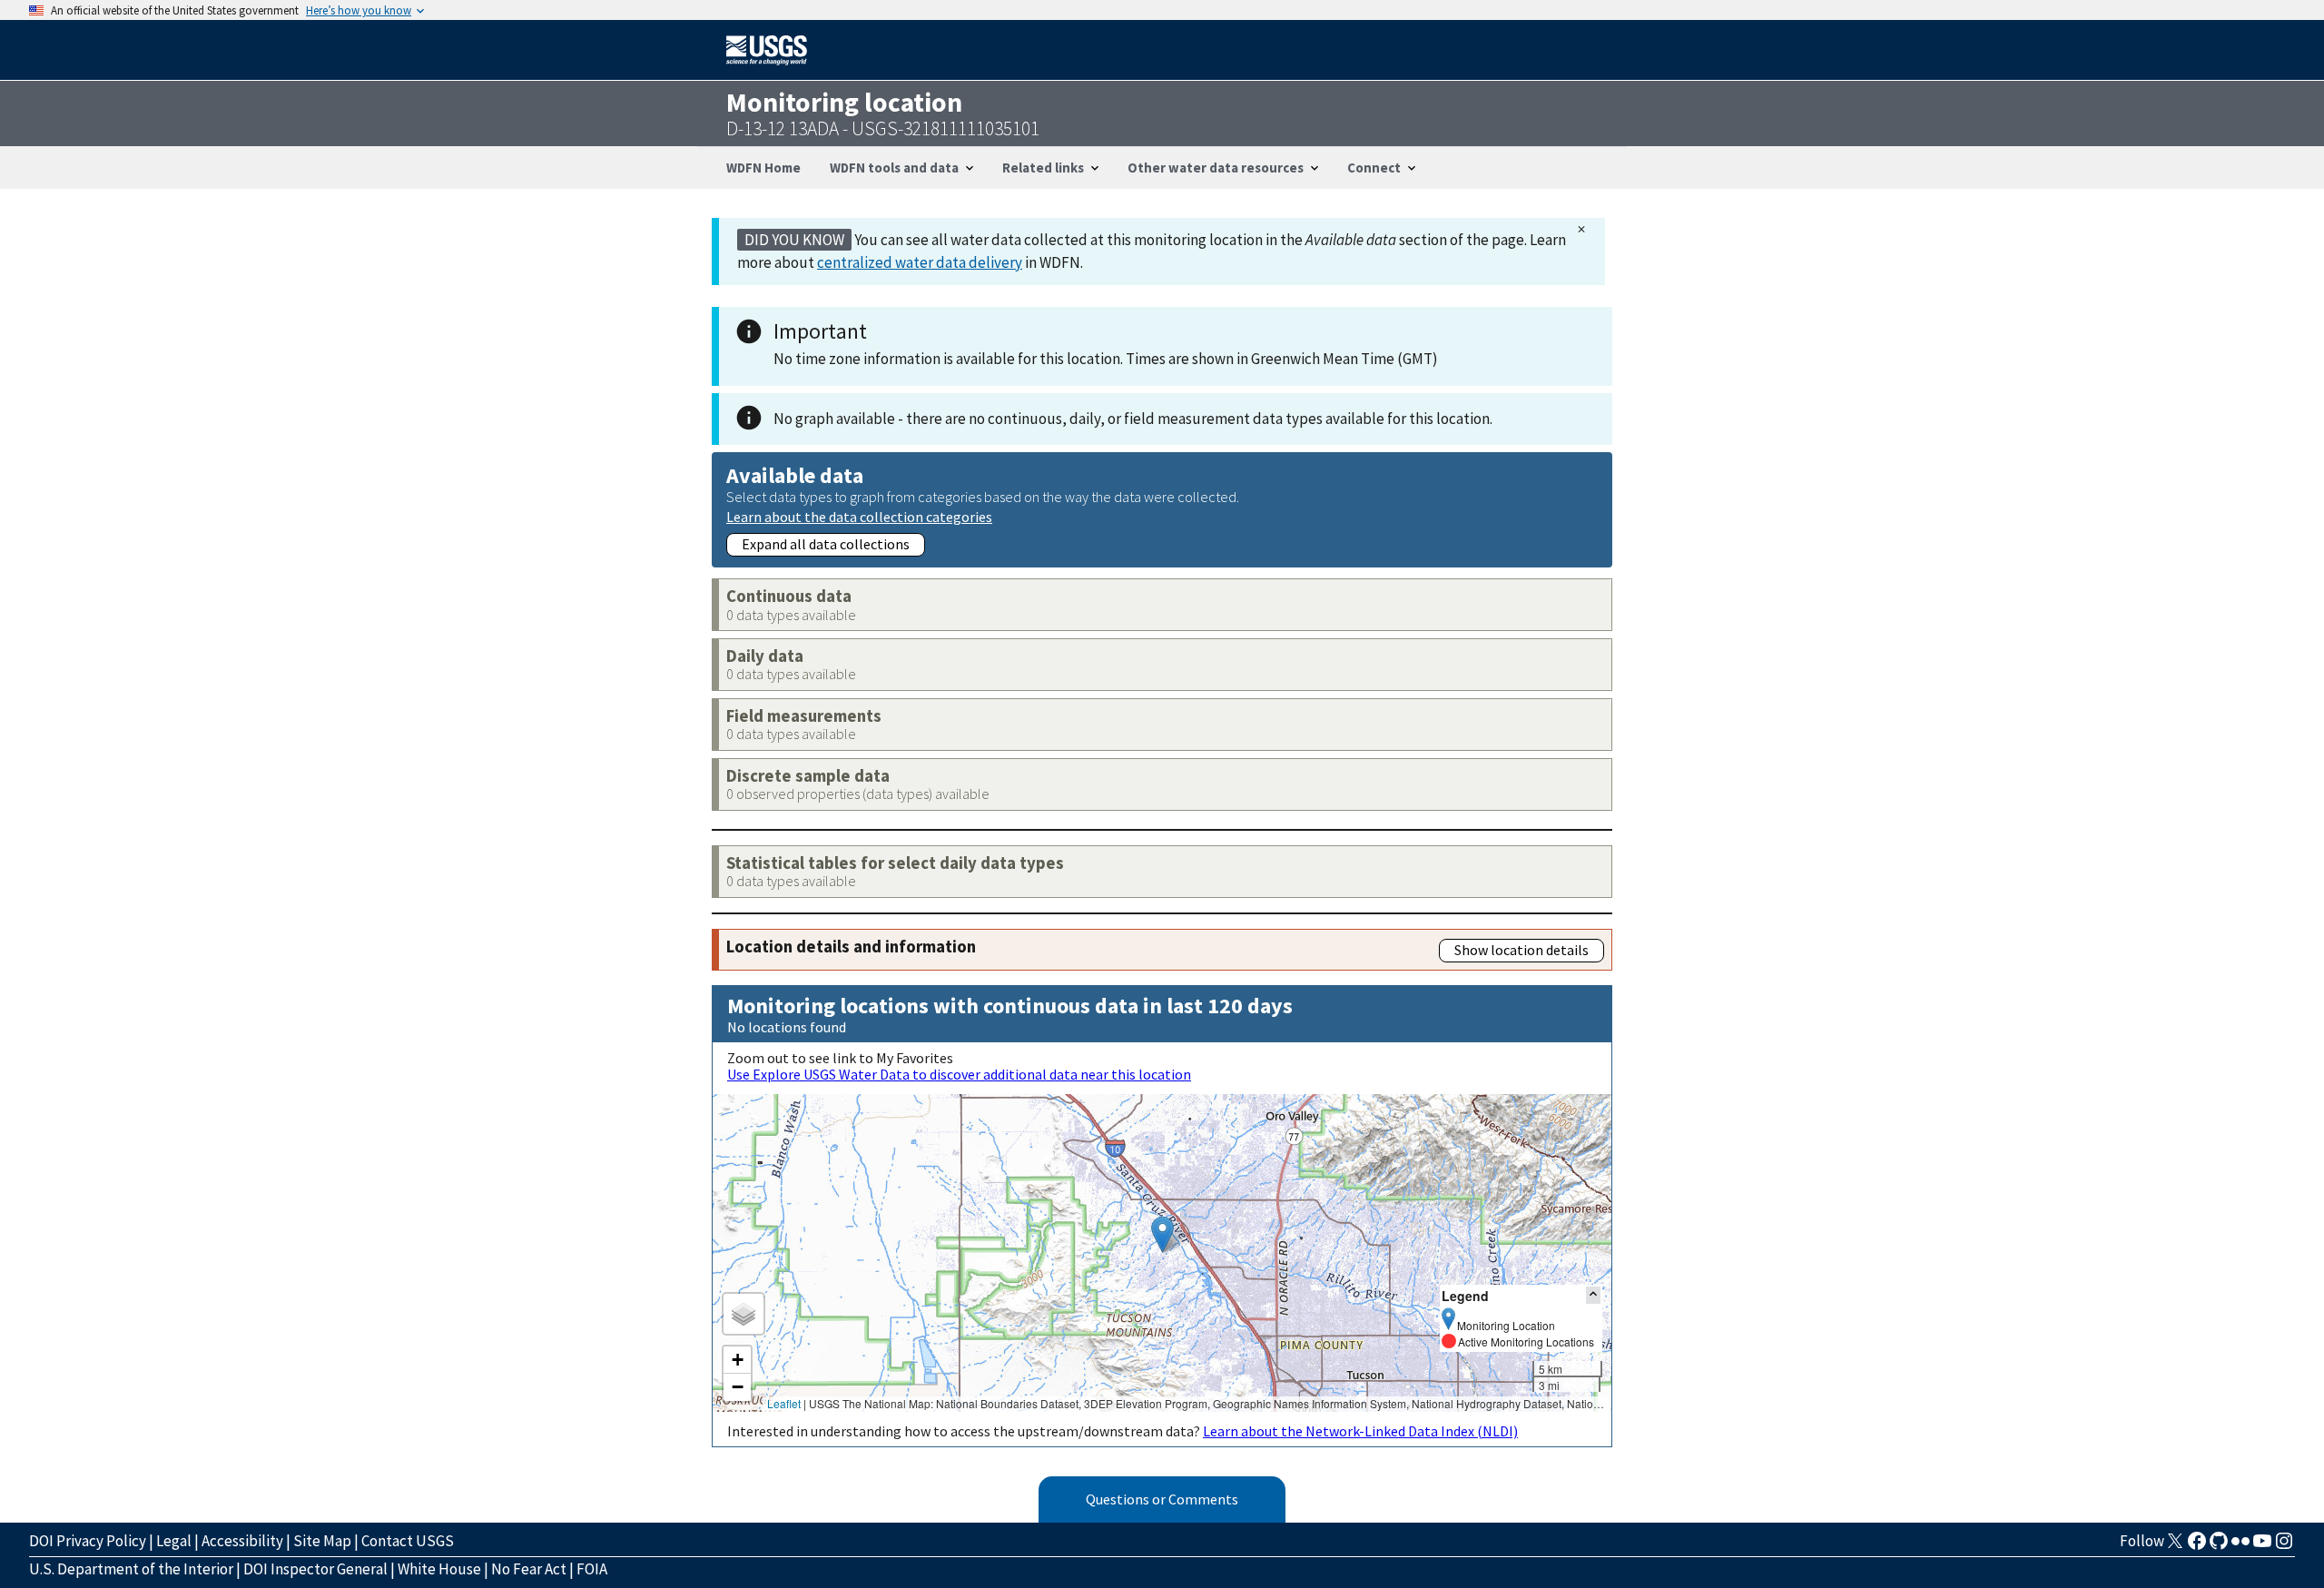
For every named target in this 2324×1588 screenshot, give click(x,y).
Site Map (322, 1541)
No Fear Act (529, 1569)
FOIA (592, 1569)
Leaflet (784, 1403)
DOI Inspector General (315, 1569)
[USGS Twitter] (2175, 1546)
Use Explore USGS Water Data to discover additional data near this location (959, 1074)
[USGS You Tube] (2262, 1546)
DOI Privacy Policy (88, 1541)
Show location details (1521, 950)
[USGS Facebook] (2197, 1546)
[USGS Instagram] (2284, 1546)
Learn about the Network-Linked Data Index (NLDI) (1360, 1431)
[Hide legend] (1593, 1295)
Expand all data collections (826, 544)
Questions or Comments (1162, 1499)
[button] (1162, 1234)
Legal (174, 1541)
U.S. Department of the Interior (131, 1569)
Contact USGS (408, 1541)
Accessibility (242, 1541)
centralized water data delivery (920, 262)
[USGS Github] (2219, 1546)
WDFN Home (763, 168)
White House (439, 1569)
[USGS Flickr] (2240, 1546)
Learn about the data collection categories (859, 516)
